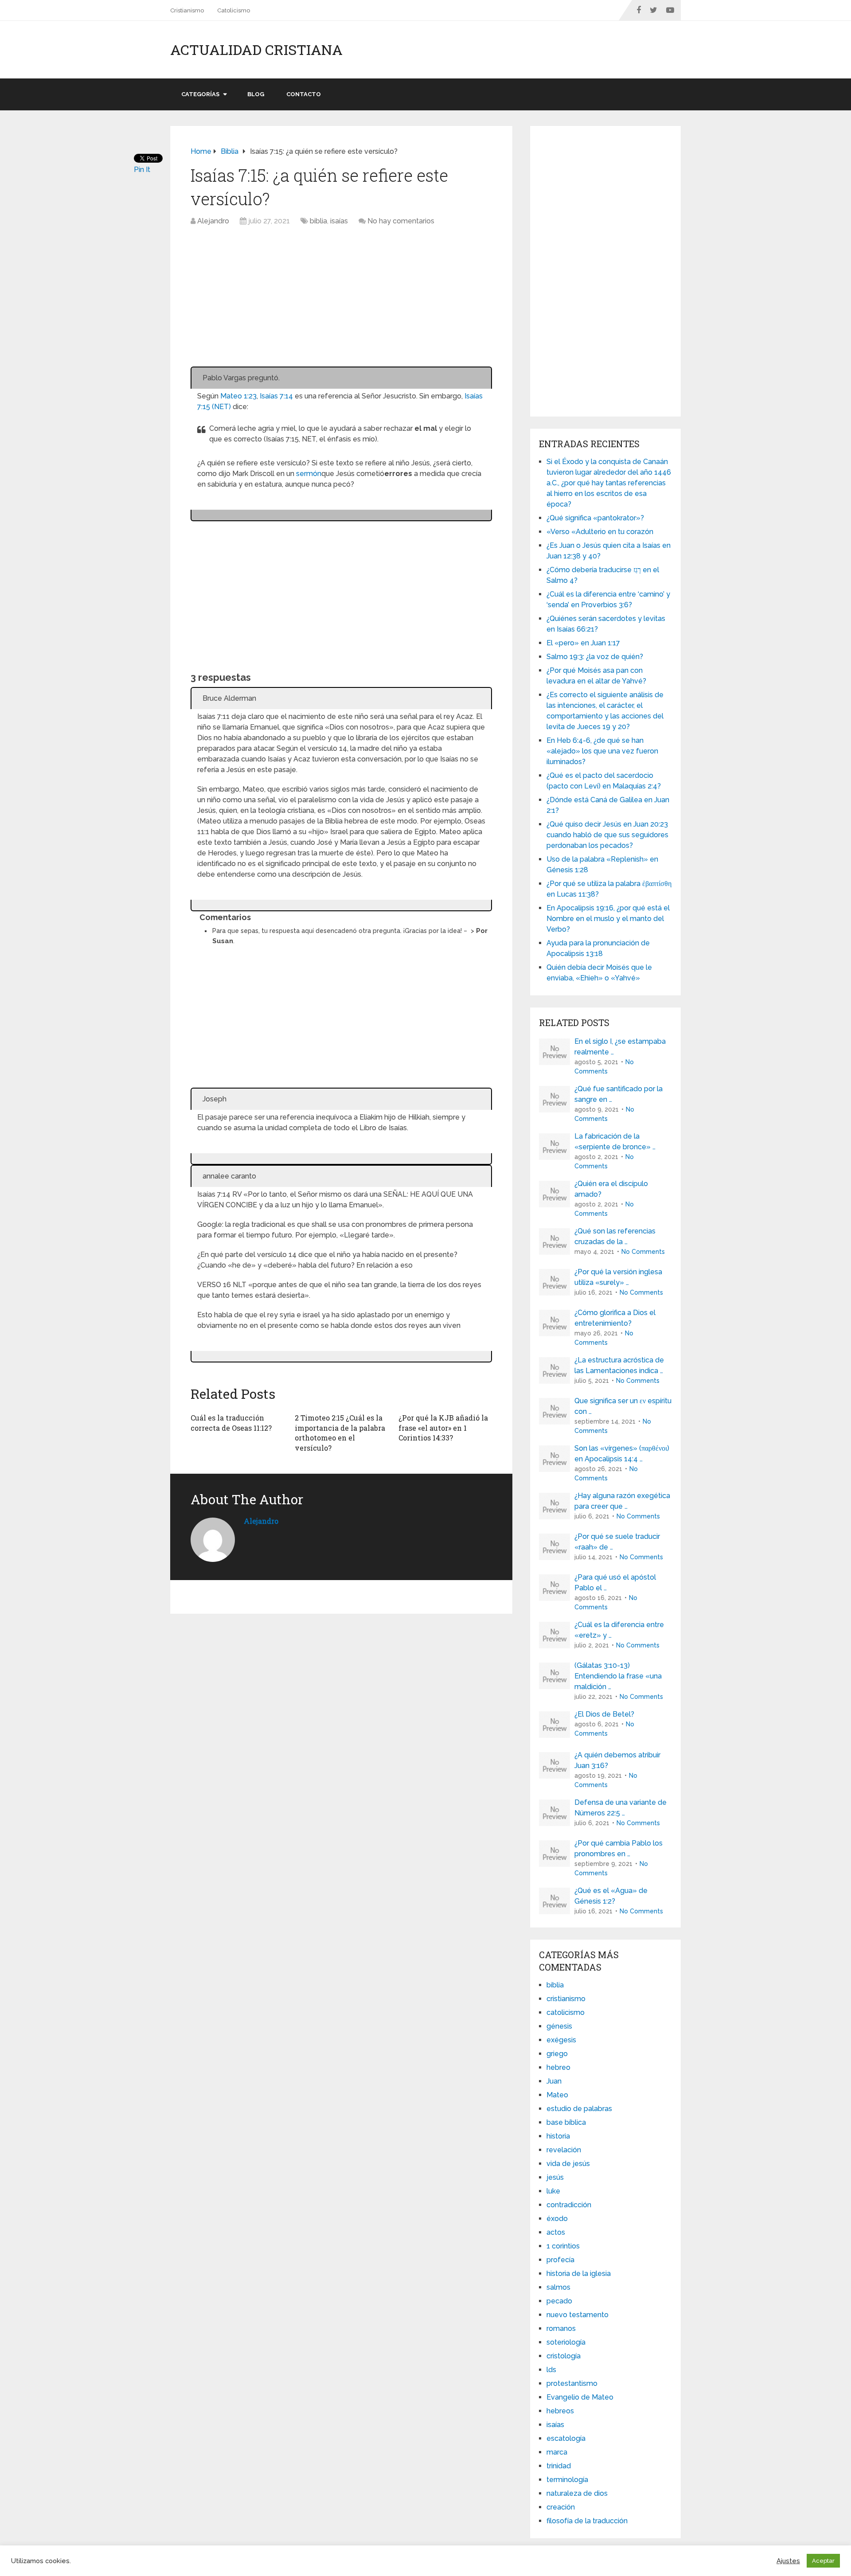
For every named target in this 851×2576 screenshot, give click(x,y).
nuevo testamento (578, 2315)
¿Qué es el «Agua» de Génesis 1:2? (611, 1896)
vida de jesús (568, 2164)
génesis (559, 2026)
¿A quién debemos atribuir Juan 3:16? (617, 1760)
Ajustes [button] (788, 2561)
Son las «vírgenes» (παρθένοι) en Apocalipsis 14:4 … (622, 1454)
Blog (256, 94)
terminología (567, 2480)
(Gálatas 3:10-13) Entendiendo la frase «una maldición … (618, 1676)
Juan (554, 2081)
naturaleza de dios (577, 2493)
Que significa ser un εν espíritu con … (623, 1406)
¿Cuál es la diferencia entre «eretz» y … (619, 1630)
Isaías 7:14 (276, 396)
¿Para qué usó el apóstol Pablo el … (615, 1583)
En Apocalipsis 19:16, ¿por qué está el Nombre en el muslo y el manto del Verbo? (608, 919)
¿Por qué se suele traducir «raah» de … (617, 1542)
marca (557, 2452)
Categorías (200, 94)
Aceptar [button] (823, 2561)
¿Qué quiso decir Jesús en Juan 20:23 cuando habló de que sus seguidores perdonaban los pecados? (607, 835)
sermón (309, 474)
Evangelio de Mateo (580, 2397)
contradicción (569, 2205)
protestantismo (572, 2383)
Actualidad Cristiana (256, 50)
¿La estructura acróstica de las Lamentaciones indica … (619, 1365)
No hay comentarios (401, 221)
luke (553, 2191)
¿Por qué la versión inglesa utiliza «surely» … (618, 1277)
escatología (566, 2438)
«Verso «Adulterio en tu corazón (600, 532)
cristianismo (566, 1999)
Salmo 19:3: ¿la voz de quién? (595, 657)
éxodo (557, 2219)
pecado (559, 2301)
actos (556, 2232)
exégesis (561, 2040)
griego (557, 2054)
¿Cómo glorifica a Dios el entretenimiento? (615, 1318)
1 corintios (563, 2246)
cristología (564, 2356)
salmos (558, 2287)
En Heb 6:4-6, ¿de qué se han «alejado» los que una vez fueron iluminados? (602, 751)
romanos (561, 2328)
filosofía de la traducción (587, 2521)
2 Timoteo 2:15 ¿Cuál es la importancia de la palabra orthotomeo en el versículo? (340, 1432)
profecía (560, 2260)
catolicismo (566, 2012)
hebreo (558, 2067)
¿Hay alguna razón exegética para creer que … (622, 1501)
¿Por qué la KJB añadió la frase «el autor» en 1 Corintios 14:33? (443, 1428)
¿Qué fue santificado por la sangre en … (619, 1094)
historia (558, 2136)
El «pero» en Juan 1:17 (583, 643)
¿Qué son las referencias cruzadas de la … (615, 1236)
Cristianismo (187, 10)
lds (551, 2370)
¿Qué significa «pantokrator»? (595, 518)
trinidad (559, 2466)
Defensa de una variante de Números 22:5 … (621, 1808)
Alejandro (213, 221)
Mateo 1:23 (238, 396)
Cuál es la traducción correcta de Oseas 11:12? (231, 1423)
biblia (318, 221)
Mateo (557, 2095)
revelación (564, 2150)
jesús (555, 2177)
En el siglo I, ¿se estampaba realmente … (620, 1047)
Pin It (142, 170)
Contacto (304, 94)
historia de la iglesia (579, 2274)
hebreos (560, 2411)
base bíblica (566, 2122)
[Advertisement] (341, 301)
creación (561, 2507)
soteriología (566, 2342)
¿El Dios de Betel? (604, 1714)
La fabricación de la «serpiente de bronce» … (615, 1142)
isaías (339, 221)
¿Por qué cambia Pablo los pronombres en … (619, 1848)
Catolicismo (234, 10)
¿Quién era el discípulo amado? (611, 1189)
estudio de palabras (579, 2109)
